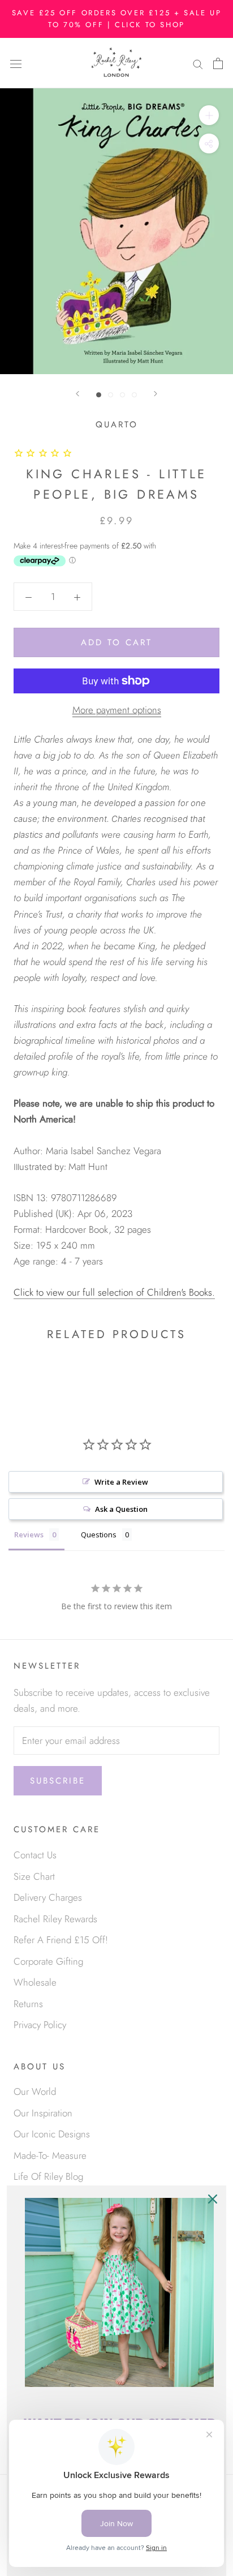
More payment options (117, 710)
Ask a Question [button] (121, 1509)
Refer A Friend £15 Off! (61, 1940)
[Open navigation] (16, 63)
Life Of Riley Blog (48, 2176)
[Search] (198, 63)
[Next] (156, 394)
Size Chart (34, 1876)
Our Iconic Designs (52, 2134)
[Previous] (77, 394)
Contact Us (35, 1855)
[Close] (213, 2199)
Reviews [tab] (29, 1535)
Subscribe (58, 1781)
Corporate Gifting (48, 1961)
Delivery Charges (48, 1897)
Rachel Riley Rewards (55, 1919)
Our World (35, 2091)
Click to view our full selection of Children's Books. (114, 1292)
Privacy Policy (40, 2025)
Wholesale (35, 1982)
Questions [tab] (99, 1535)
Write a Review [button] (121, 1482)
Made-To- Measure (50, 2155)
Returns (28, 2004)
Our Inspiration (43, 2113)
